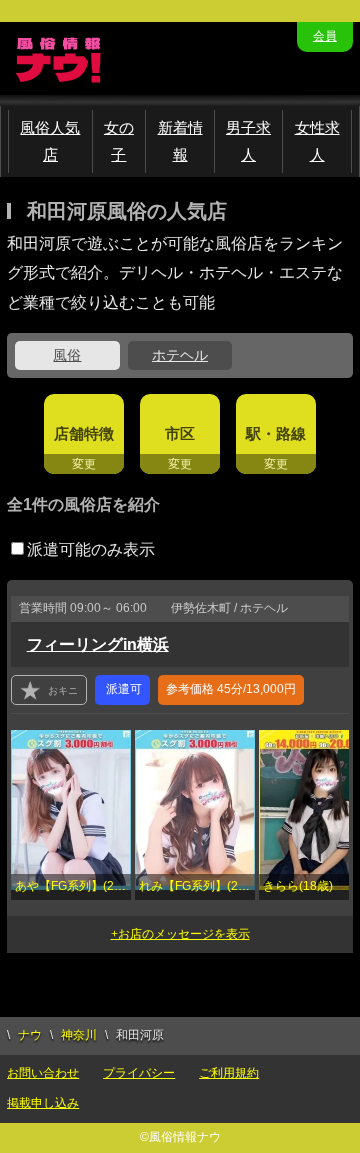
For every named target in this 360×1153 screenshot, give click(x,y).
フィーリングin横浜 (98, 644)
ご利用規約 (229, 1073)
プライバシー (139, 1073)
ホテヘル (180, 355)
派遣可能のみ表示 (91, 549)
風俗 (67, 355)
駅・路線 (276, 433)
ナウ (30, 1035)
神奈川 (79, 1035)
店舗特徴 (84, 433)
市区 (180, 433)
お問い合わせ (43, 1073)
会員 (325, 36)
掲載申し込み (43, 1103)
